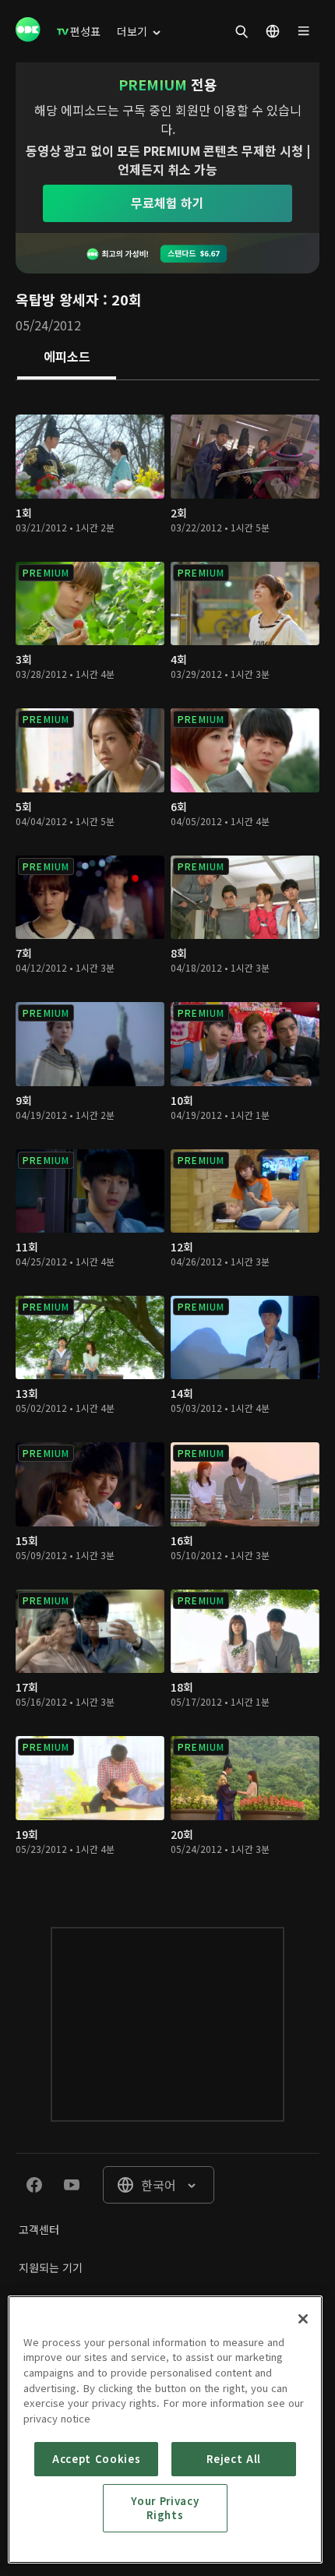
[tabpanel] (167, 1138)
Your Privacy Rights (165, 2508)
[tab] (67, 358)
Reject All (234, 2459)
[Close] (303, 2319)
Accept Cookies (96, 2459)
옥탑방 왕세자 (57, 299)
